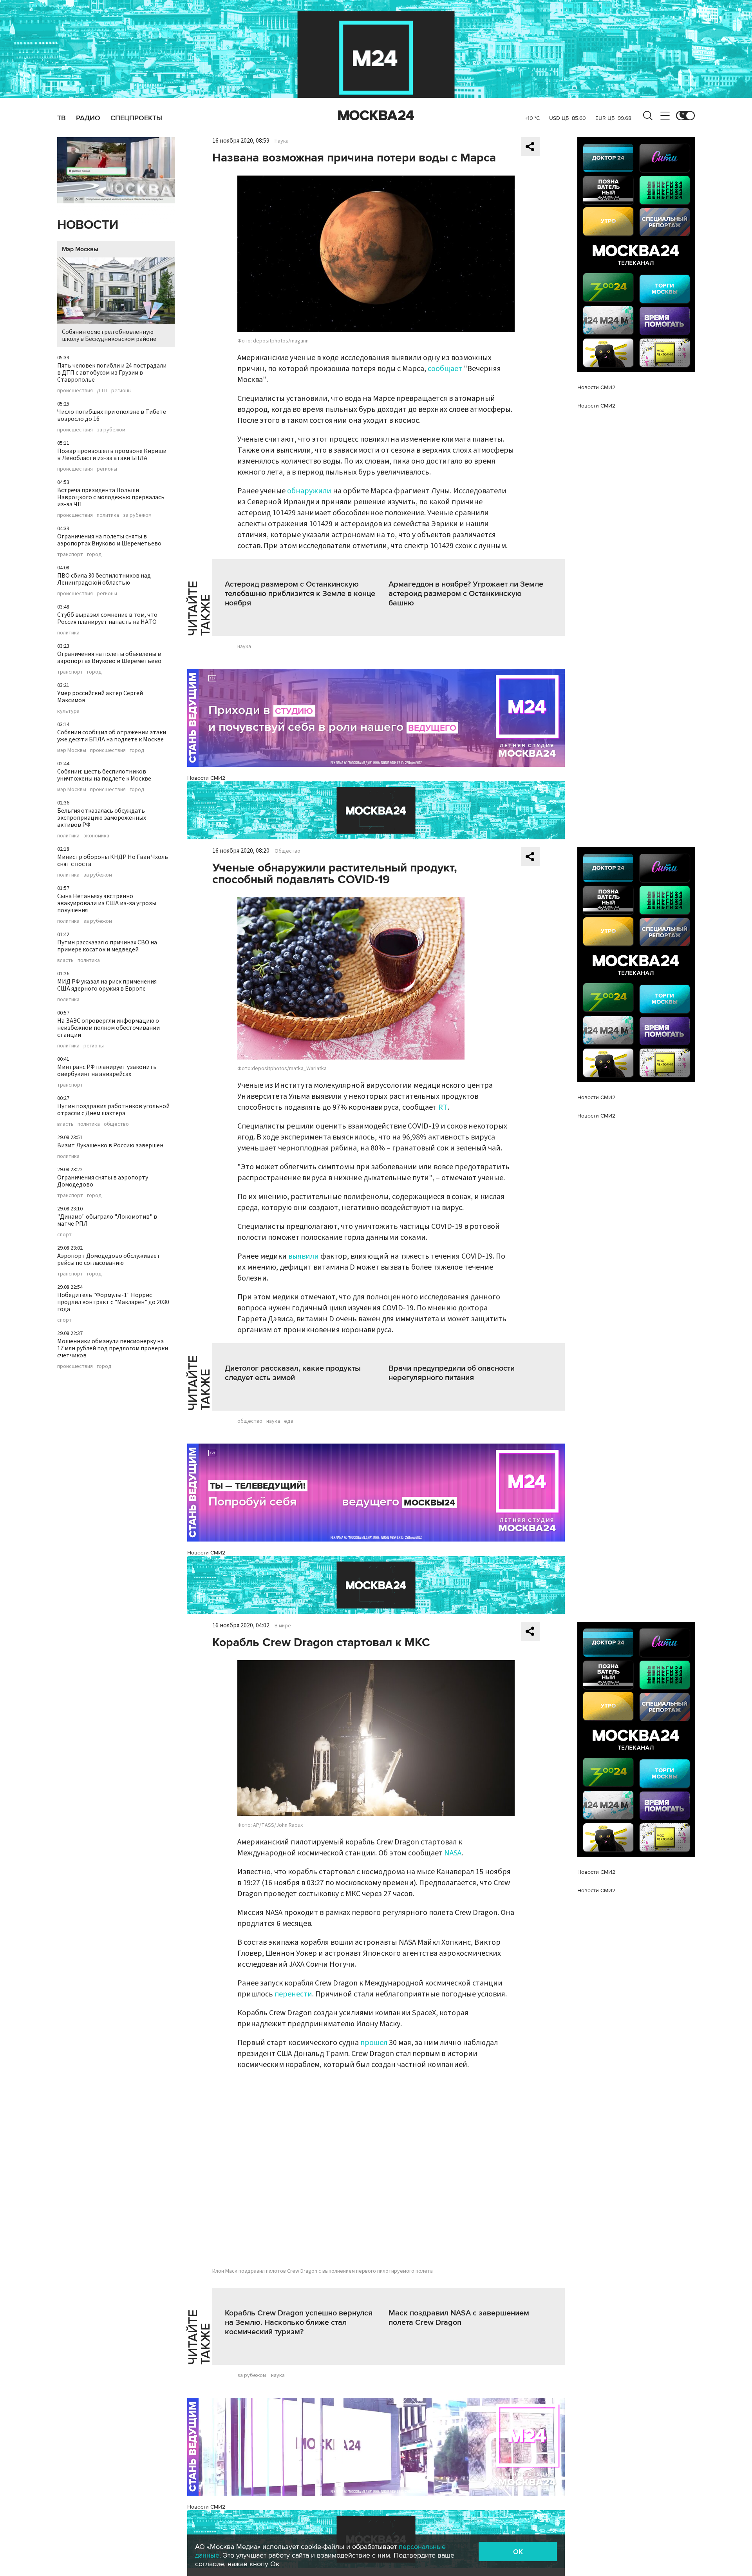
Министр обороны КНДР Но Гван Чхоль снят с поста (113, 860)
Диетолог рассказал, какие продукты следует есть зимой (293, 1373)
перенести (293, 1994)
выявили (304, 1256)
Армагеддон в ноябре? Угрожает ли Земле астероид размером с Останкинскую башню (466, 594)
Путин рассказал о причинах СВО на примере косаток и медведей (107, 946)
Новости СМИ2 (206, 778)
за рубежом (111, 430)
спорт (64, 1235)
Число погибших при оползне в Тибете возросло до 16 (112, 415)
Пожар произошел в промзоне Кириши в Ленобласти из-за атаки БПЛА (112, 455)
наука (244, 647)
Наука (282, 141)
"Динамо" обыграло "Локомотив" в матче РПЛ (107, 1220)
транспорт (70, 554)
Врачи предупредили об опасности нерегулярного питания (452, 1373)
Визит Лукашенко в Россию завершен (110, 1145)
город (94, 554)
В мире (283, 1626)
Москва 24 (376, 116)
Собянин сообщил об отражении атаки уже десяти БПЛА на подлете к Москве (112, 736)
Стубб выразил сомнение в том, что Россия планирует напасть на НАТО (107, 618)
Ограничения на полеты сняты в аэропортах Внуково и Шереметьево (109, 540)
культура (68, 711)
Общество (287, 851)
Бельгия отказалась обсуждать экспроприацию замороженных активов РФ (102, 818)
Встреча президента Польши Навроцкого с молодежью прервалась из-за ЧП (111, 497)
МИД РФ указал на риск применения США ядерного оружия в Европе (107, 985)
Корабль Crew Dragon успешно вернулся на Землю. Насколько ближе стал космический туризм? (299, 2322)
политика (108, 515)
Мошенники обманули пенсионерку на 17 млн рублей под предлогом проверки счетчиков (113, 1348)
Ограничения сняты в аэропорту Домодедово (103, 1181)
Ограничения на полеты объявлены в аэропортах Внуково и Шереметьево (109, 658)
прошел (374, 2043)
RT (443, 1107)
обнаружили (309, 491)
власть (65, 960)
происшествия (75, 391)
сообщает (445, 369)
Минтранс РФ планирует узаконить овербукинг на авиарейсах (107, 1071)
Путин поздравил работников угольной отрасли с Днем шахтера (113, 1110)
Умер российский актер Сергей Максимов (100, 697)
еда (289, 1421)
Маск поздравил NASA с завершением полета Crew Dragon (459, 2318)
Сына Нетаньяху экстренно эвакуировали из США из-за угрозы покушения (107, 903)
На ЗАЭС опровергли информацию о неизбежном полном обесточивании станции (108, 1028)
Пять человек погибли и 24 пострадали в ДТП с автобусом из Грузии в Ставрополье (112, 373)
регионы (121, 391)
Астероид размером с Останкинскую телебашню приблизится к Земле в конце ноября (300, 594)
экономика (96, 836)
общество (116, 1124)
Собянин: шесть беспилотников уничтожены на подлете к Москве (104, 775)
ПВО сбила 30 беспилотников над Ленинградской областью (104, 579)
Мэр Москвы (80, 249)
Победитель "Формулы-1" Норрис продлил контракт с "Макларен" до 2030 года (113, 1302)
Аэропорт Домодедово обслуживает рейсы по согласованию (109, 1259)
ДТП (102, 391)
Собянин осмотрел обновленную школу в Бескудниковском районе (109, 335)
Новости (88, 225)
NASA (453, 1853)
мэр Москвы (72, 750)
